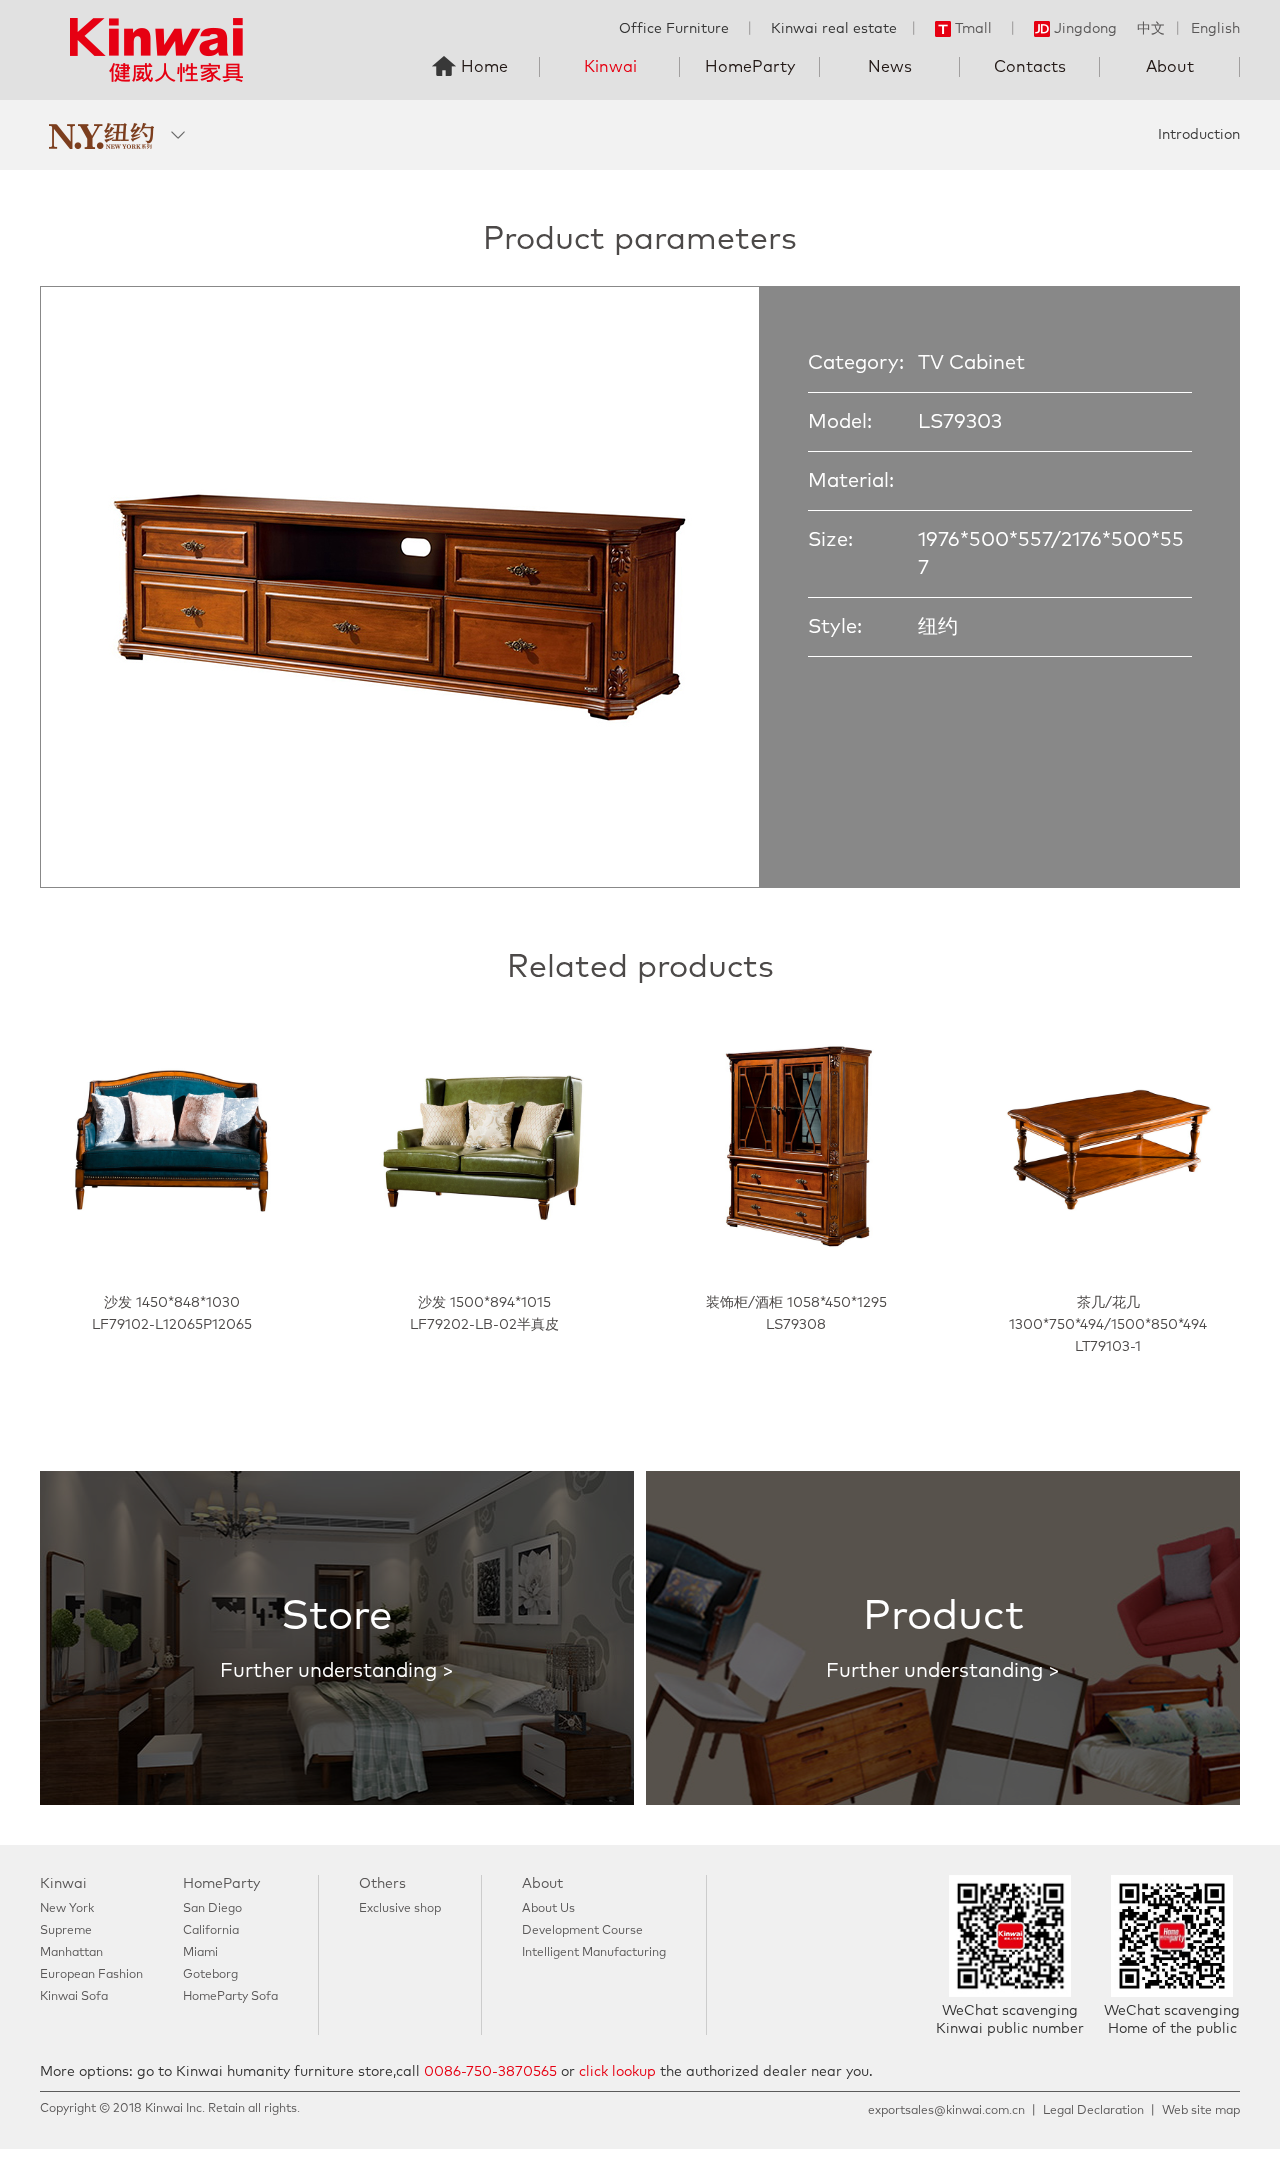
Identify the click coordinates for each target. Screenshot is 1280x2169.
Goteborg (210, 1975)
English (1215, 29)
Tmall (973, 29)
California (211, 1931)
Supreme (66, 1931)
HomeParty (750, 67)
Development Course (582, 1931)
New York (67, 1909)
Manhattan (71, 1953)
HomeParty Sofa (230, 1997)
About (1170, 67)
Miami (200, 1953)
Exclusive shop (400, 1909)
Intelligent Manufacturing (594, 1953)
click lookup (617, 2072)
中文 (1151, 29)
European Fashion (91, 1975)
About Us (548, 1909)
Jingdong (1085, 29)
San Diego (212, 1909)
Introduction (1199, 135)
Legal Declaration (1093, 2111)
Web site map (1201, 2111)
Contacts (1030, 67)
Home (484, 67)
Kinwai (610, 67)
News (890, 67)
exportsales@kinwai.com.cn (946, 2111)
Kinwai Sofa (74, 1997)
